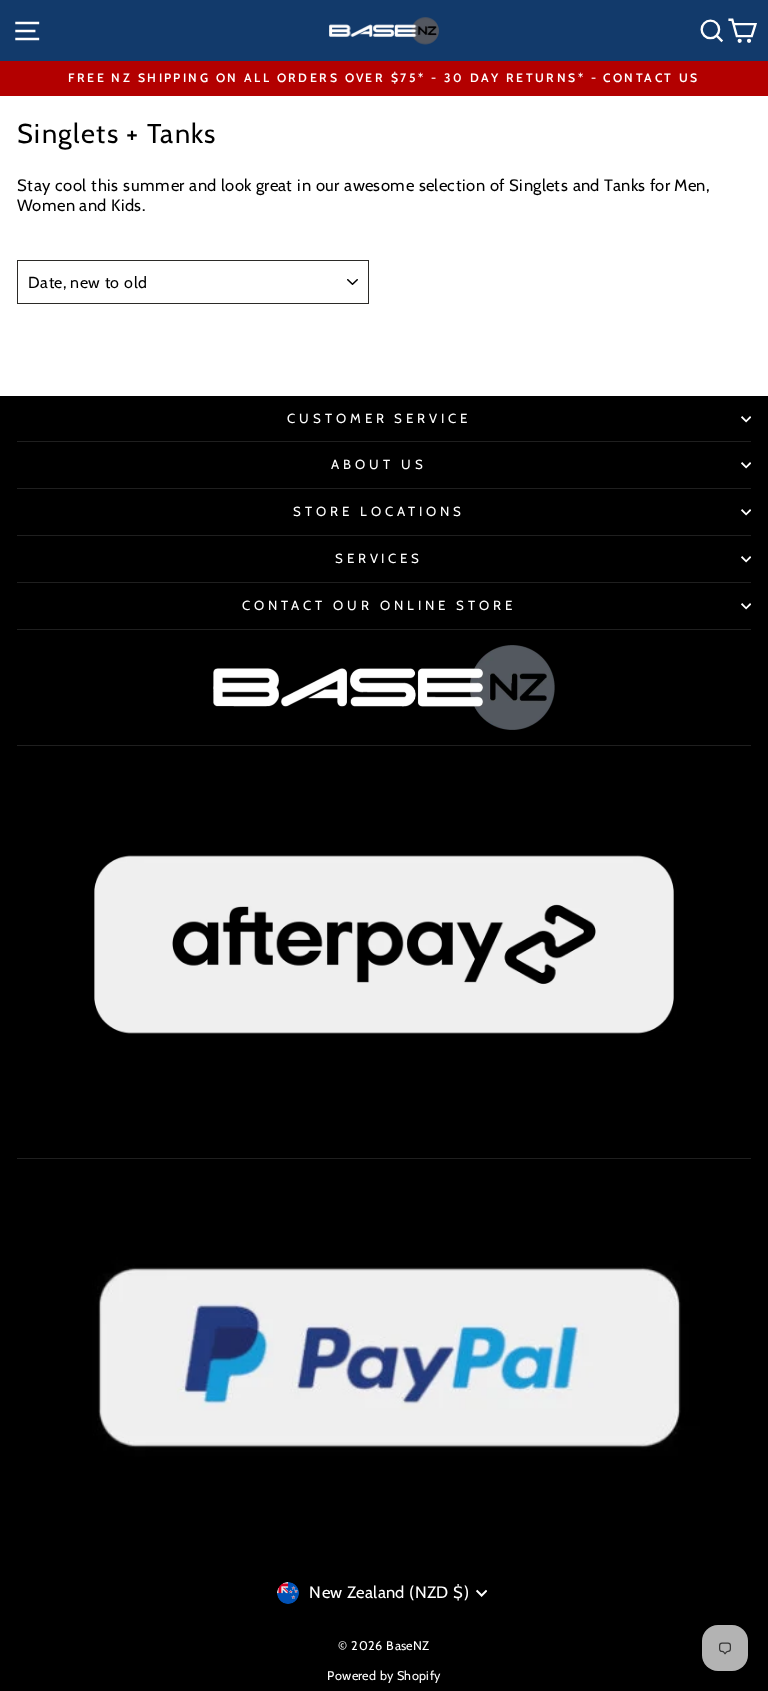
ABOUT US (379, 464)
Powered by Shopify (383, 1675)
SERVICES (379, 558)
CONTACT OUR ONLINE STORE (378, 605)
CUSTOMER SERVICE (379, 418)
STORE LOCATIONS (379, 511)
